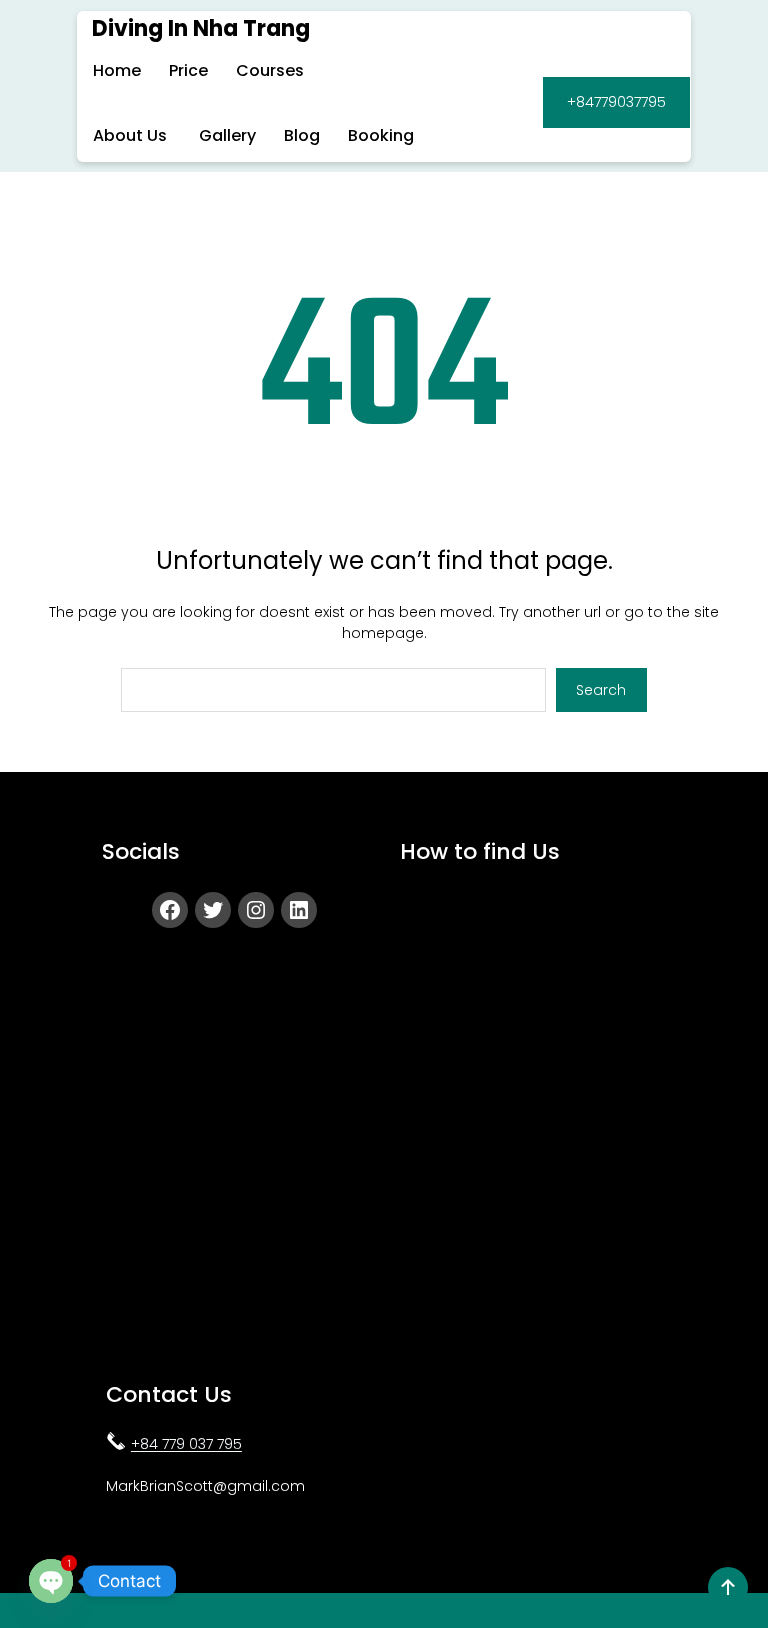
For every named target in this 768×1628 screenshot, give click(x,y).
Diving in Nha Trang (201, 28)
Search (601, 690)
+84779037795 (616, 102)
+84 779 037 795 (186, 1444)
